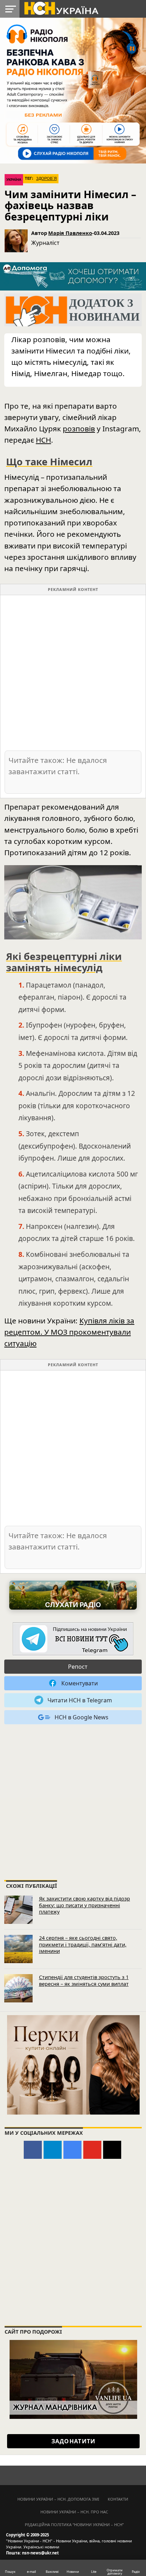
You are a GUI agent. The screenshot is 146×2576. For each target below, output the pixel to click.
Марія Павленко (70, 233)
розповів (79, 429)
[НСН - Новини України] (73, 1639)
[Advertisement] (73, 672)
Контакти (118, 2499)
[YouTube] (92, 2150)
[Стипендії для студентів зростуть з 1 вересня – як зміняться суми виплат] (18, 1988)
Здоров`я (46, 178)
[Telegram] (53, 2150)
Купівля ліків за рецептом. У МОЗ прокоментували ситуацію (69, 1332)
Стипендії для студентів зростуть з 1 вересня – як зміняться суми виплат (84, 1980)
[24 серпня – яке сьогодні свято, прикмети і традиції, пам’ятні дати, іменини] (18, 1949)
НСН (43, 440)
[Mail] (112, 2150)
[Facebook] (33, 2150)
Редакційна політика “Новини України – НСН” (74, 2525)
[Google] (72, 2150)
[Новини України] (61, 8)
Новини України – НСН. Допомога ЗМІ (58, 2499)
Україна (14, 180)
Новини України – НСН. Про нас (74, 2512)
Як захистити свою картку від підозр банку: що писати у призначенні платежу (85, 1905)
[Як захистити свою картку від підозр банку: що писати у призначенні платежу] (18, 1910)
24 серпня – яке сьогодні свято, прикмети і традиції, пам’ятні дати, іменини (83, 1944)
